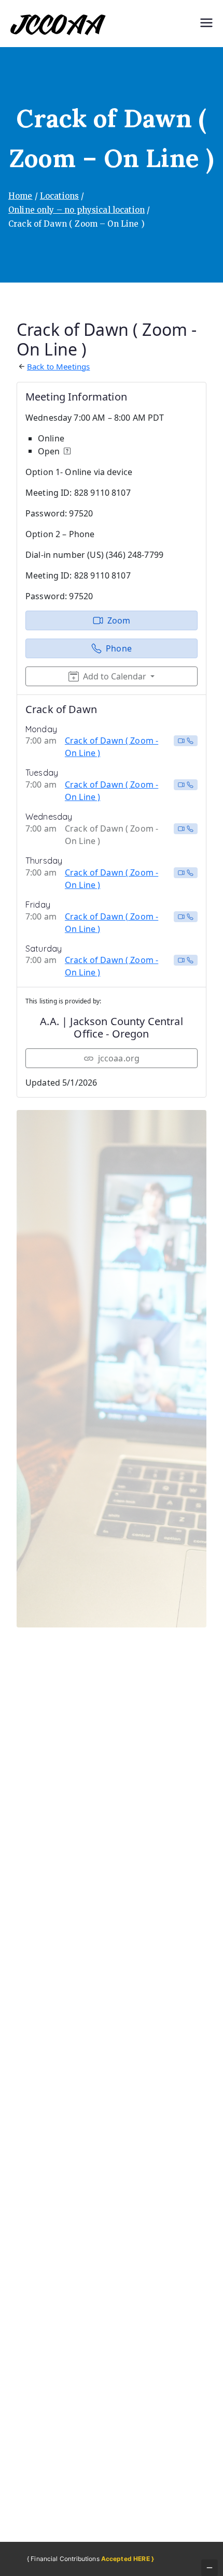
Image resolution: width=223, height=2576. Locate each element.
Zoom (119, 620)
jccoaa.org (119, 1058)
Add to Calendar (115, 676)
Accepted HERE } (128, 2559)
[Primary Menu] (206, 24)
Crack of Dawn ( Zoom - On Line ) (112, 747)
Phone (119, 648)
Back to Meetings (58, 366)
